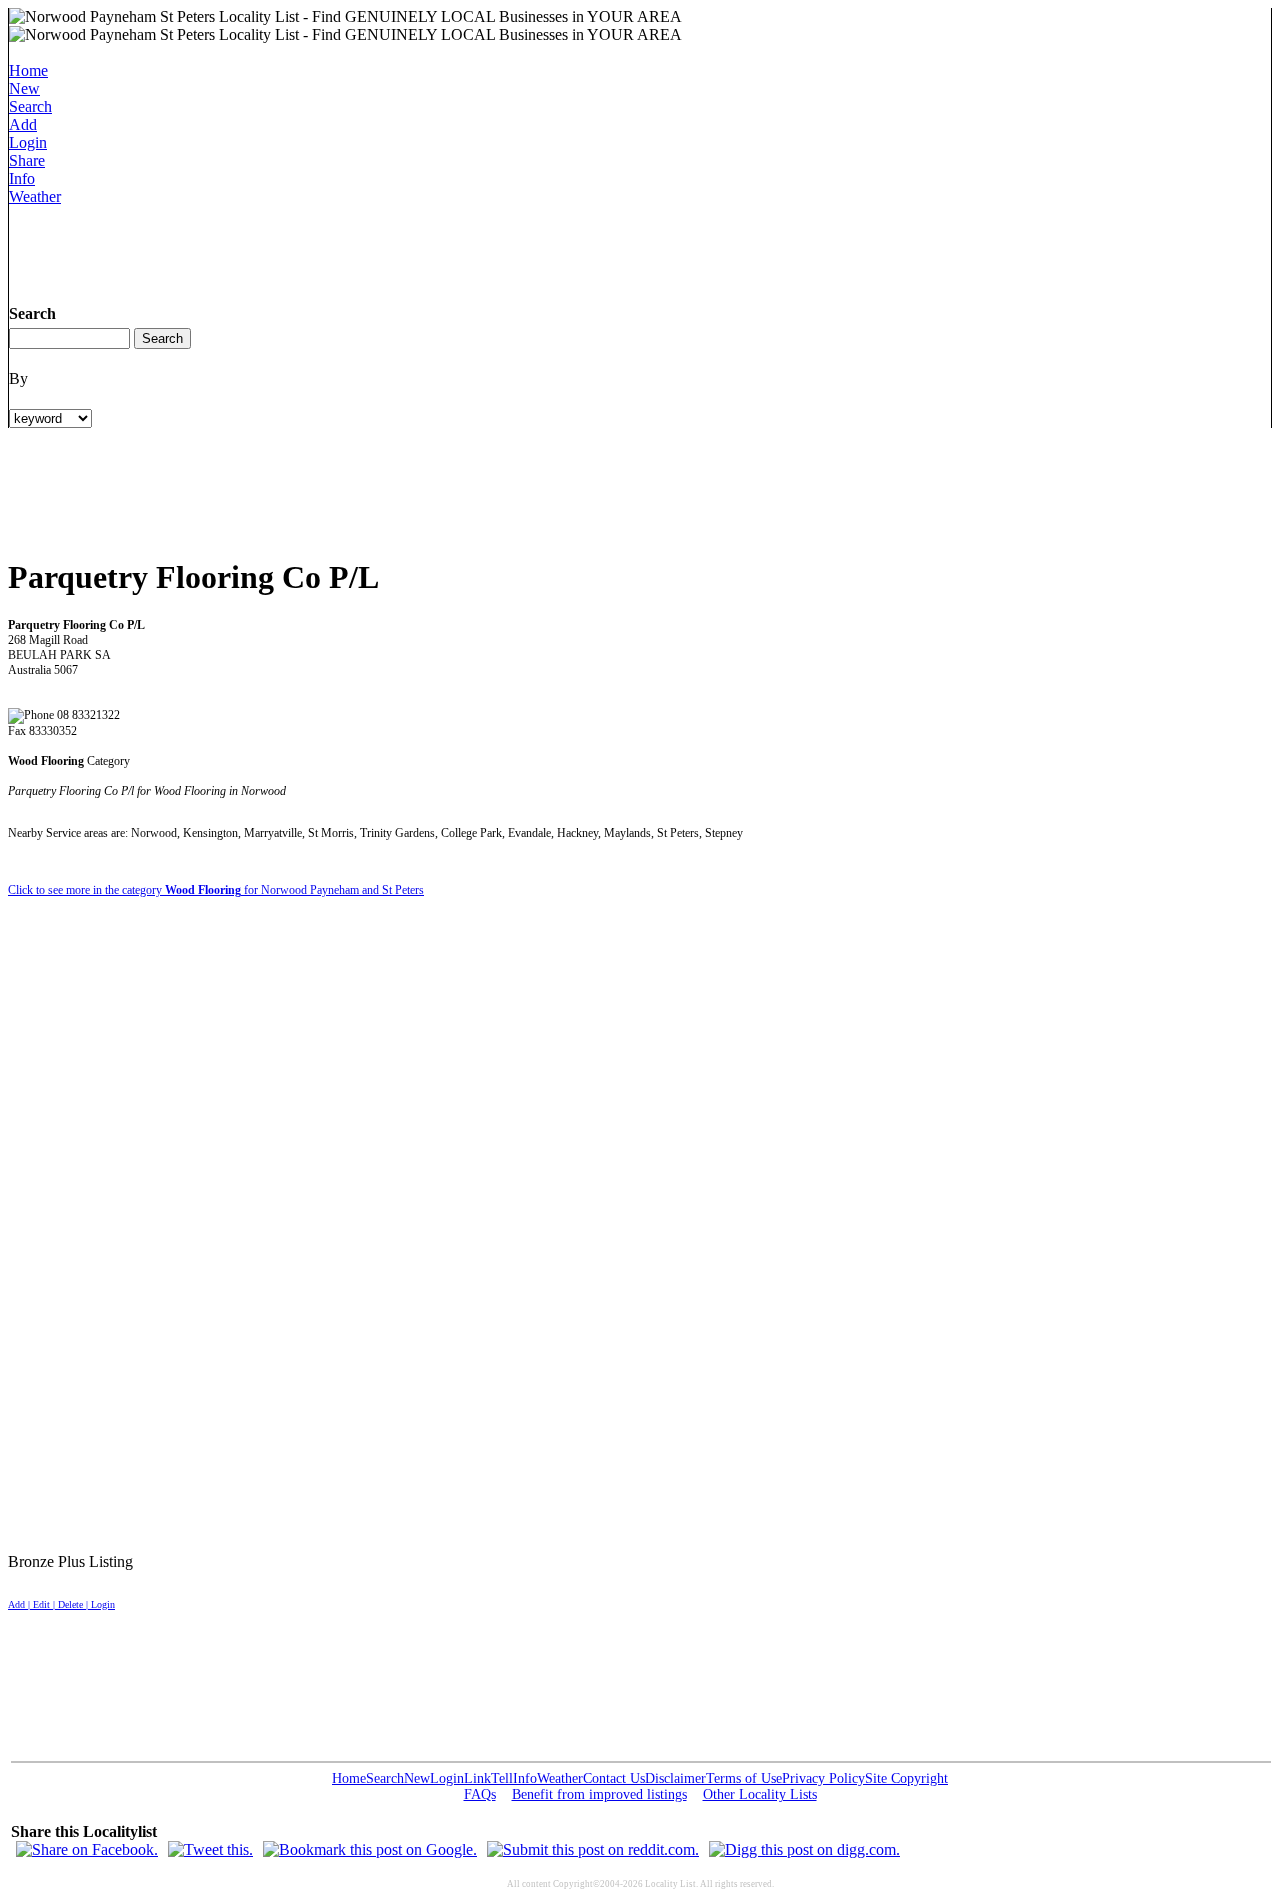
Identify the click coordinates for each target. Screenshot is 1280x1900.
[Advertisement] (373, 251)
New (24, 88)
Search (30, 106)
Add (23, 124)
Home (28, 70)
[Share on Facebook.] (87, 1849)
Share (27, 160)
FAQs (480, 1794)
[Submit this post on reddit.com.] (593, 1849)
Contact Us (614, 1778)
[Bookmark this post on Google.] (370, 1849)
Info (22, 178)
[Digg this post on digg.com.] (804, 1849)
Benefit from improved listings (599, 1794)
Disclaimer (675, 1778)
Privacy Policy (823, 1778)
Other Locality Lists (760, 1794)
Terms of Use (744, 1778)
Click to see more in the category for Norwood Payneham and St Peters (216, 890)
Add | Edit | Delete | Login (61, 1604)
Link (477, 1778)
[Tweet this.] (210, 1849)
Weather (35, 196)
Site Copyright (906, 1778)
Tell (502, 1778)
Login (28, 142)
